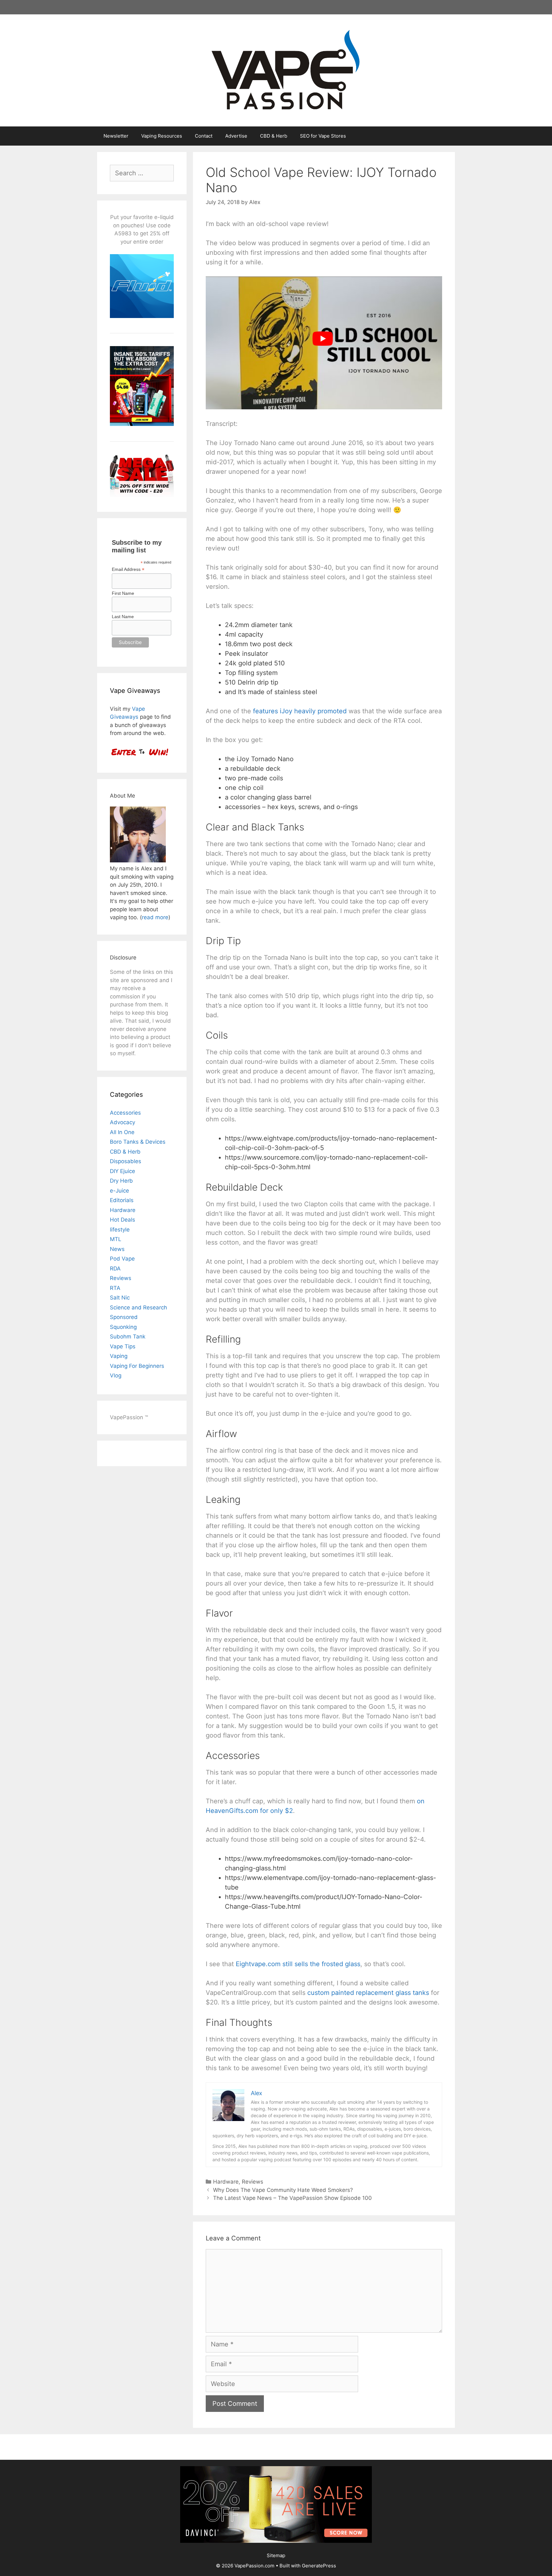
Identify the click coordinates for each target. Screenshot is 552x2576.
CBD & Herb (274, 136)
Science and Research (138, 1307)
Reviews (253, 2182)
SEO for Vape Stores (323, 136)
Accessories (125, 1113)
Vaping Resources (162, 136)
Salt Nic (120, 1298)
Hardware (226, 2182)
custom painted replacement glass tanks (368, 1993)
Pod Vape (122, 1259)
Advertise (236, 136)
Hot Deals (123, 1220)
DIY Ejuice (123, 1171)
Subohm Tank (128, 1337)
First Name (123, 593)
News (117, 1249)
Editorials (122, 1200)
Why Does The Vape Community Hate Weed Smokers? (283, 2190)
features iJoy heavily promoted (300, 711)
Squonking (123, 1327)
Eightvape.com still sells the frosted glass (298, 1964)
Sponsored (124, 1317)
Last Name (123, 617)
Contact (204, 136)
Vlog (116, 1375)
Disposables (126, 1161)
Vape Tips (123, 1346)
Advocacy (123, 1122)
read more (155, 917)
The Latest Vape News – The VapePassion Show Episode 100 (292, 2198)
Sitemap (276, 2555)
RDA (115, 1269)
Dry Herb (121, 1181)
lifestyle (120, 1230)
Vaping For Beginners (137, 1366)
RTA (115, 1288)
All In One (122, 1132)
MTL (116, 1239)
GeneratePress (319, 2566)
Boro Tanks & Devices (138, 1142)
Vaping (119, 1356)
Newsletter (116, 136)
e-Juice (119, 1191)
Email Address (128, 569)
